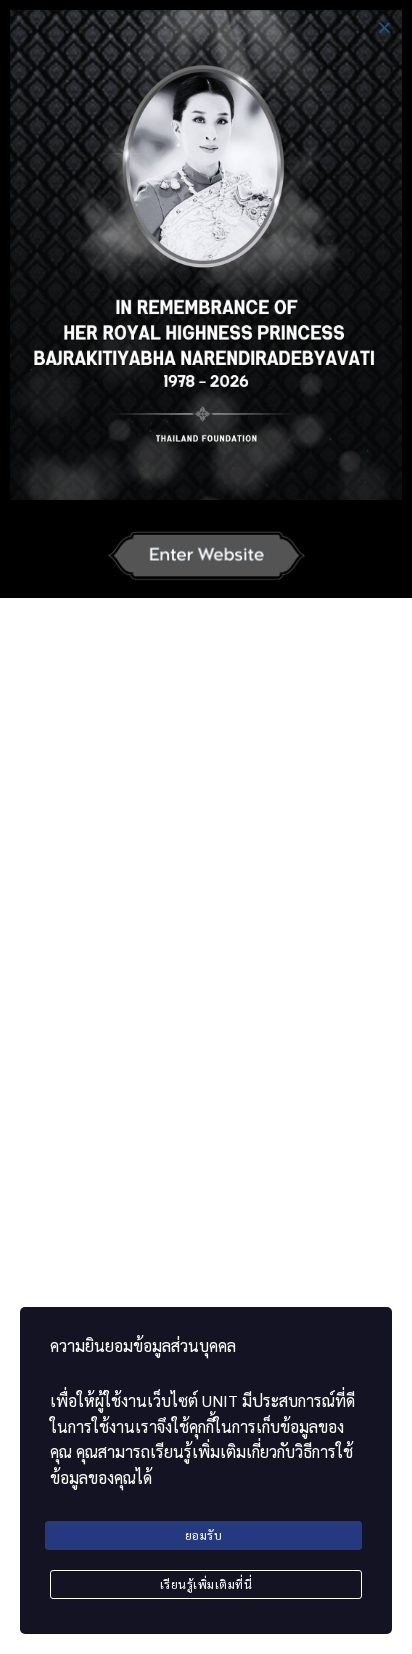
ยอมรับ (204, 1535)
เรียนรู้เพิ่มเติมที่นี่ (206, 1584)
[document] (206, 827)
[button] (384, 27)
